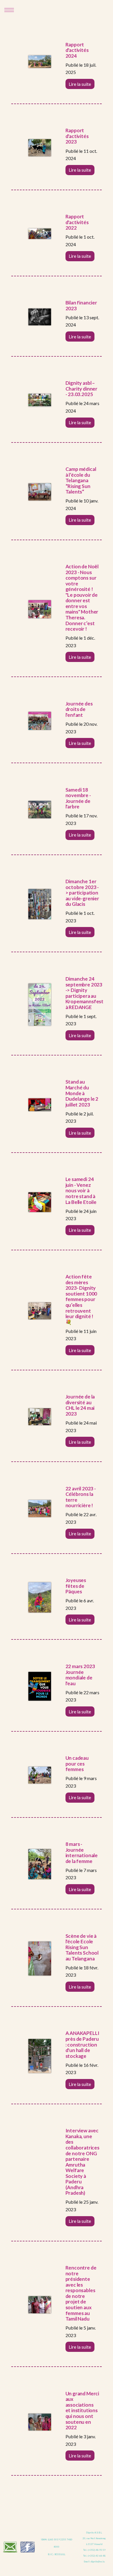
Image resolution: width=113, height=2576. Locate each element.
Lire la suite (80, 84)
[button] (11, 10)
